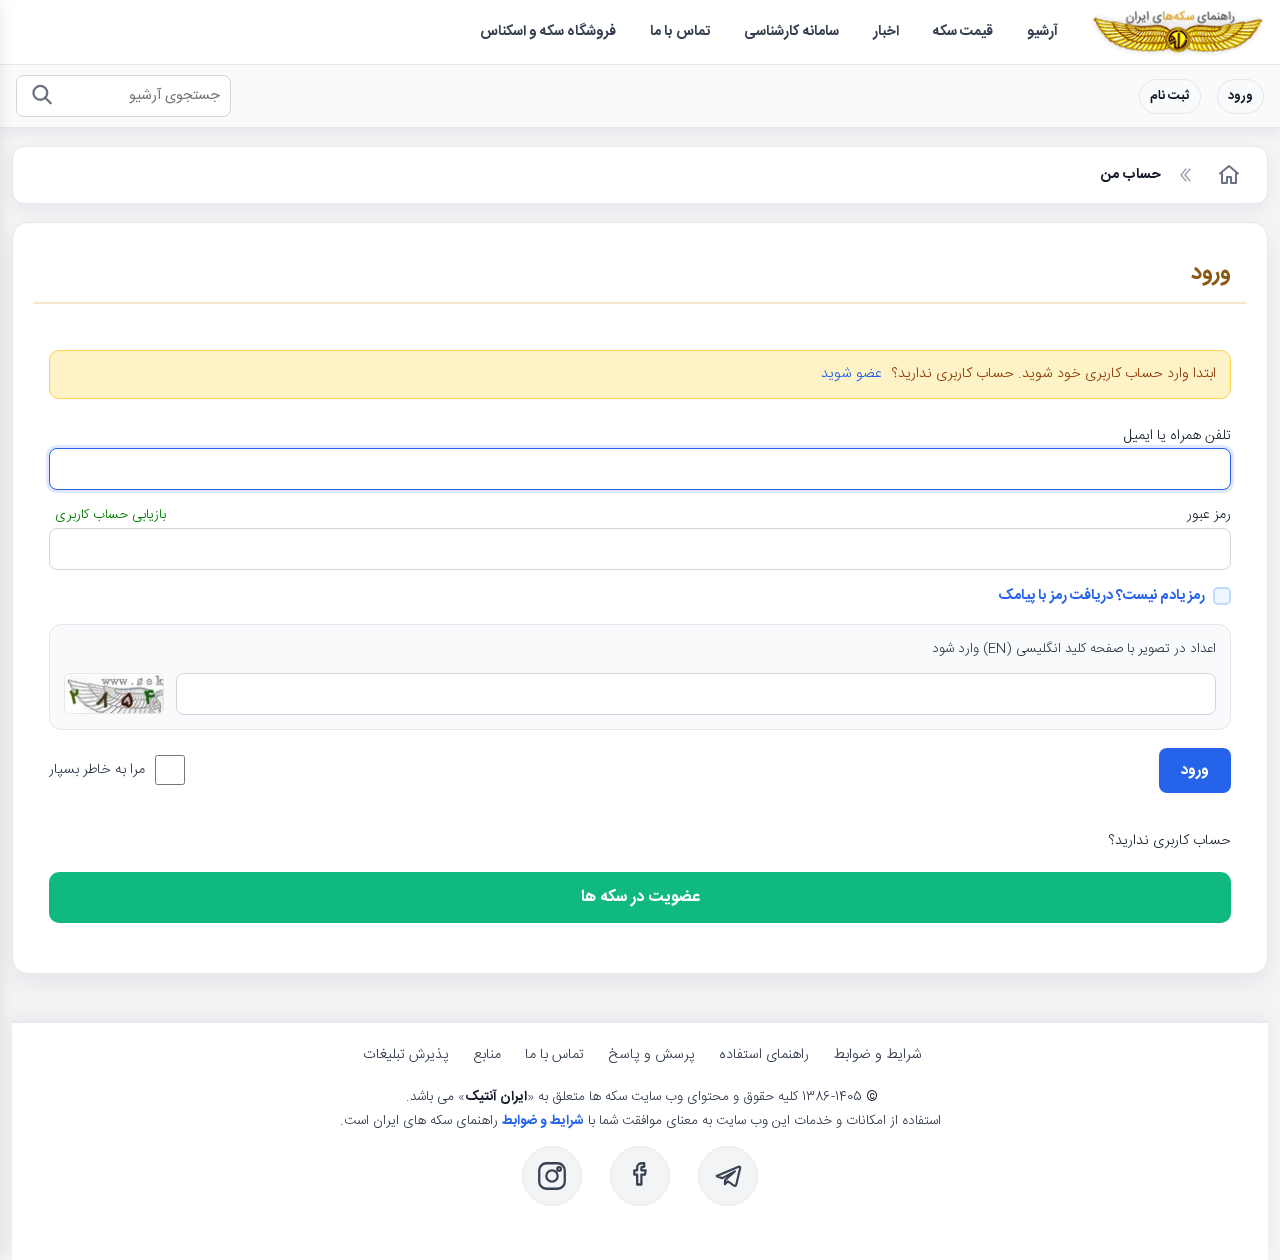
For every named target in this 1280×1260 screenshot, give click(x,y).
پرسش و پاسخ (651, 1055)
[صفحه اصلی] (1227, 175)
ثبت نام (1170, 96)
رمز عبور (1209, 515)
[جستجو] (41, 96)
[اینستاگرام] (552, 1176)
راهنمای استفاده (764, 1055)
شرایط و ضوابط (877, 1055)
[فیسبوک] (640, 1176)
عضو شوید (851, 374)
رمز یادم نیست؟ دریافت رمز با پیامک (1101, 596)
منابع (487, 1055)
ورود (1240, 96)
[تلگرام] (728, 1176)
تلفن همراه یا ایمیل (1177, 436)
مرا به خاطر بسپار (97, 770)
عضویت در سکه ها (640, 897)
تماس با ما (554, 1055)
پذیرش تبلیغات (406, 1055)
